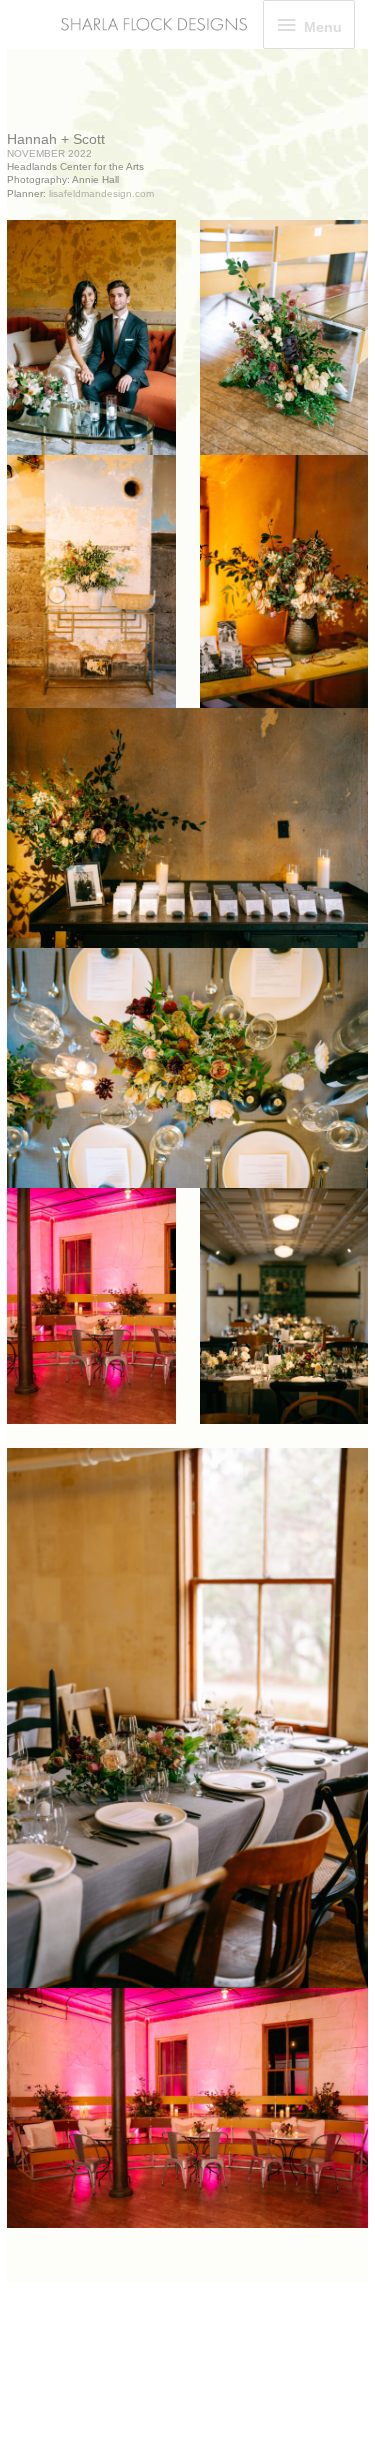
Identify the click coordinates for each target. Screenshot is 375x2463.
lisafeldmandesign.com (101, 193)
